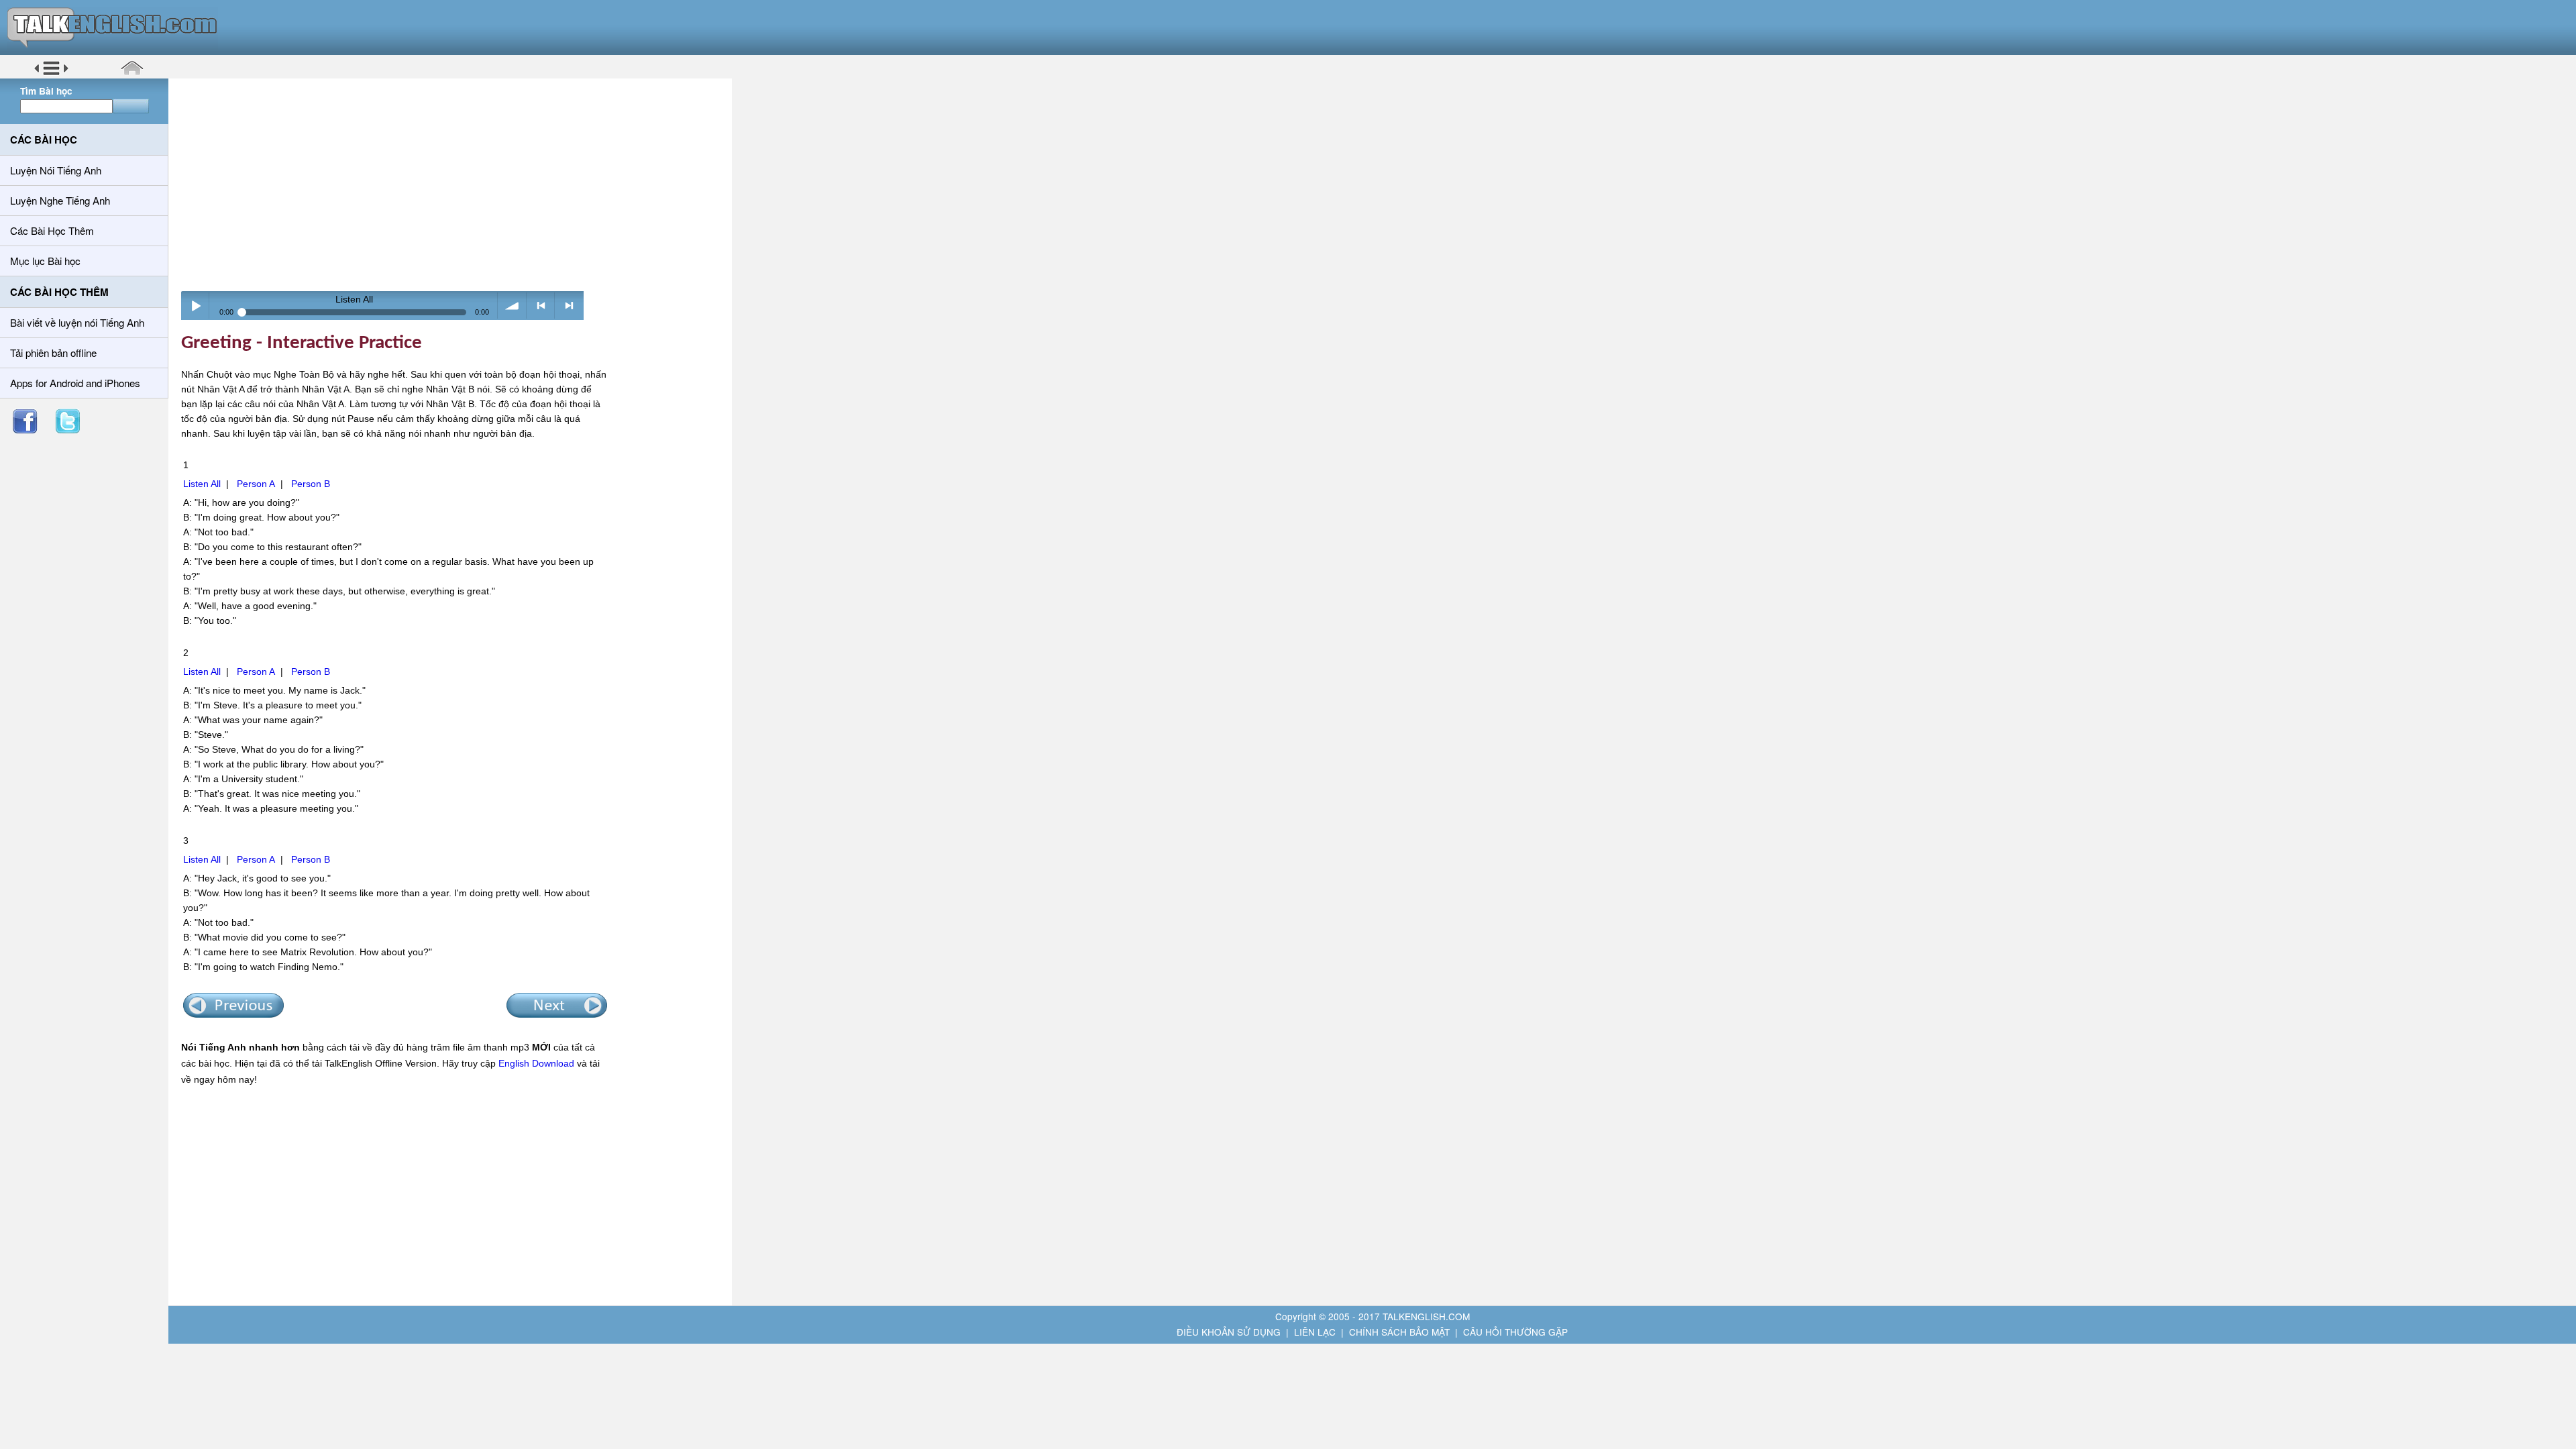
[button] (51, 73)
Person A (256, 484)
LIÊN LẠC (1315, 1332)
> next (569, 306)
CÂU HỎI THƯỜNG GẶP (1515, 1332)
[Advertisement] (455, 184)
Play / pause (196, 306)
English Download (536, 1063)
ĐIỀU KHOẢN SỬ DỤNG (1229, 1332)
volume (512, 306)
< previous (541, 306)
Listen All (202, 484)
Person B (311, 484)
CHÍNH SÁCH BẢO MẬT (1399, 1332)
